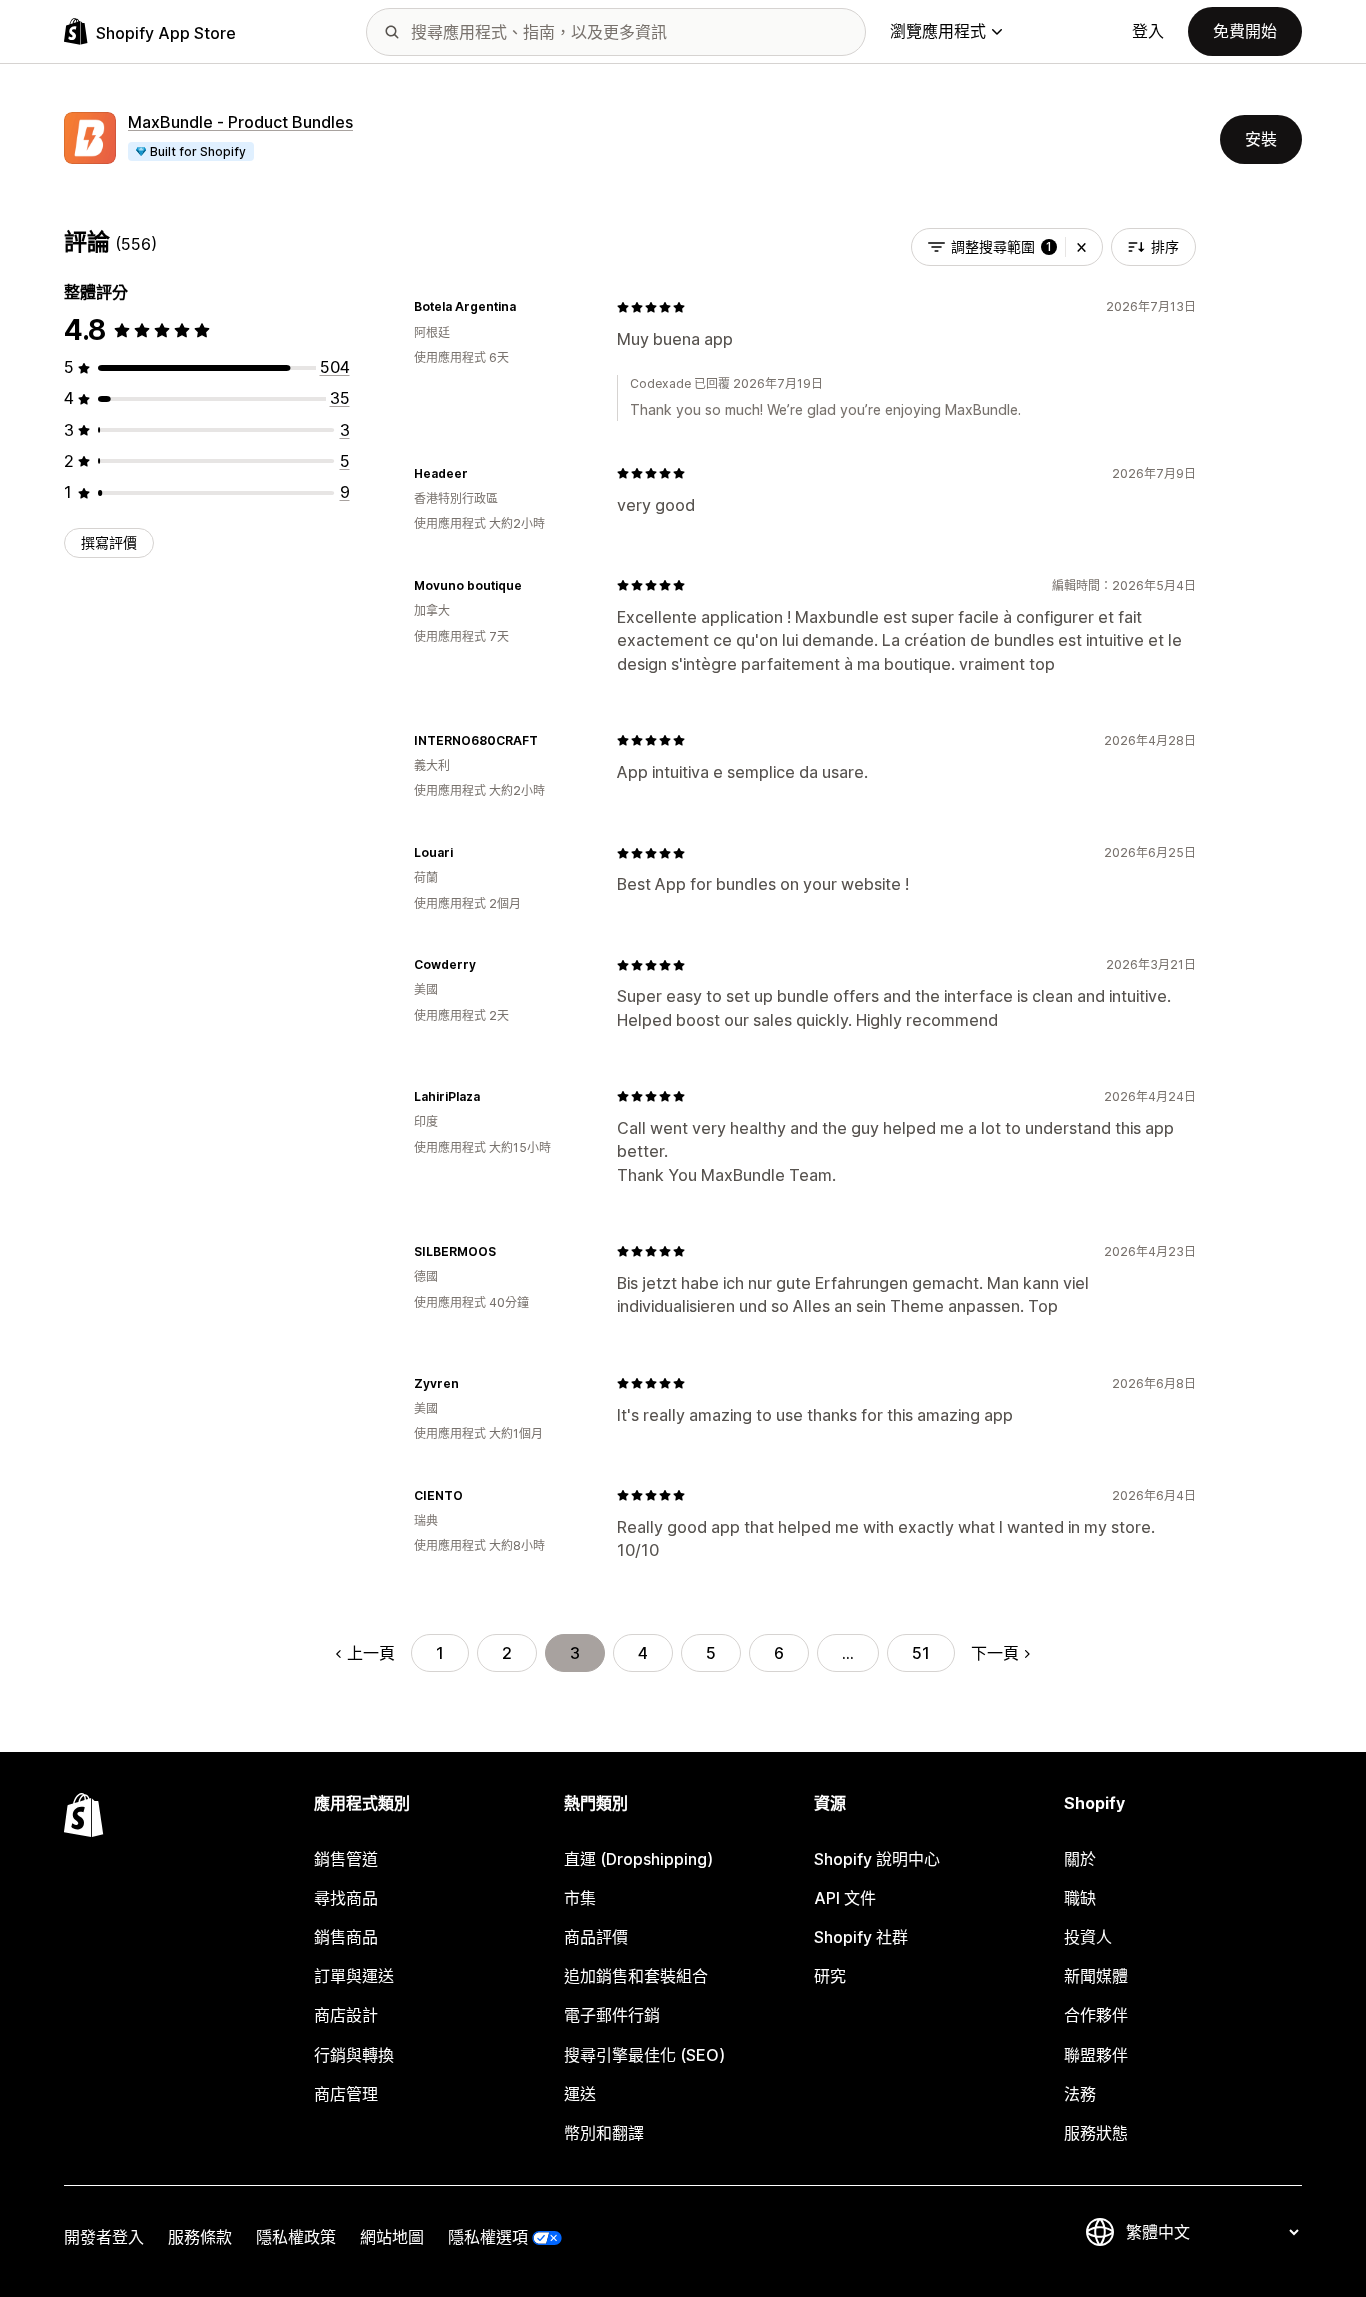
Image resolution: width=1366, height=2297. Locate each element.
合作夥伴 (1096, 2015)
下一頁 (995, 1653)
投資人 (1088, 1937)
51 (921, 1653)
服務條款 (200, 2237)
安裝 (1261, 139)
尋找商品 (346, 1898)
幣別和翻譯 (604, 2133)
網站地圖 (392, 2237)
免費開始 (1245, 31)
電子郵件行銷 (612, 2015)
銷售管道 (346, 1859)
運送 (580, 2094)
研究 (830, 1976)
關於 (1080, 1859)
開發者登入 (104, 2237)
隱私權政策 (296, 2237)
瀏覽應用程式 (938, 31)
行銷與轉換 (354, 2055)
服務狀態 (1096, 2133)
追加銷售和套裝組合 (636, 1976)
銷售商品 (346, 1937)
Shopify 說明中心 (877, 1859)
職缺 (1080, 1898)
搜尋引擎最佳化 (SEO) (644, 2055)
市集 (580, 1898)
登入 (1148, 31)
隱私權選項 (488, 2237)
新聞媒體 (1096, 1976)
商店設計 (346, 2015)
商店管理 (346, 2094)
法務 (1080, 2094)
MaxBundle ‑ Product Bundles (240, 122)
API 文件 (845, 1898)
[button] (1081, 247)
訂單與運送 (354, 1976)
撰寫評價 (109, 542)
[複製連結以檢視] (528, 307)
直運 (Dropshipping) (638, 1859)
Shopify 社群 (861, 1937)
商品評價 (596, 1937)
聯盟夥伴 (1096, 2055)
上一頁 (371, 1653)
